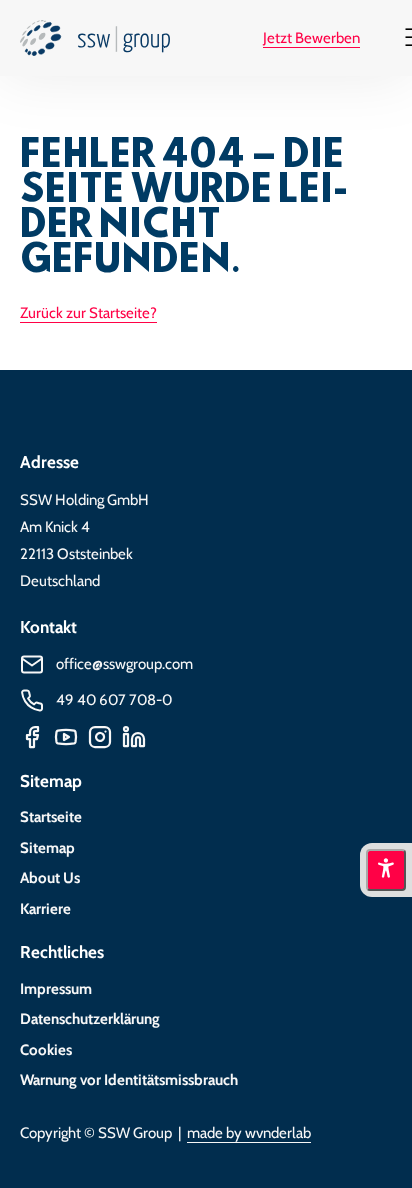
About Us (50, 878)
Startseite (51, 817)
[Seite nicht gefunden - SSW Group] (95, 44)
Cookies (46, 1050)
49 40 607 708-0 (114, 700)
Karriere (45, 909)
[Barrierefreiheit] (386, 870)
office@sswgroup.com (124, 664)
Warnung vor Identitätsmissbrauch (129, 1080)
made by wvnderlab (249, 1133)
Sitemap (47, 848)
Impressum (56, 989)
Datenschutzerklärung (90, 1019)
